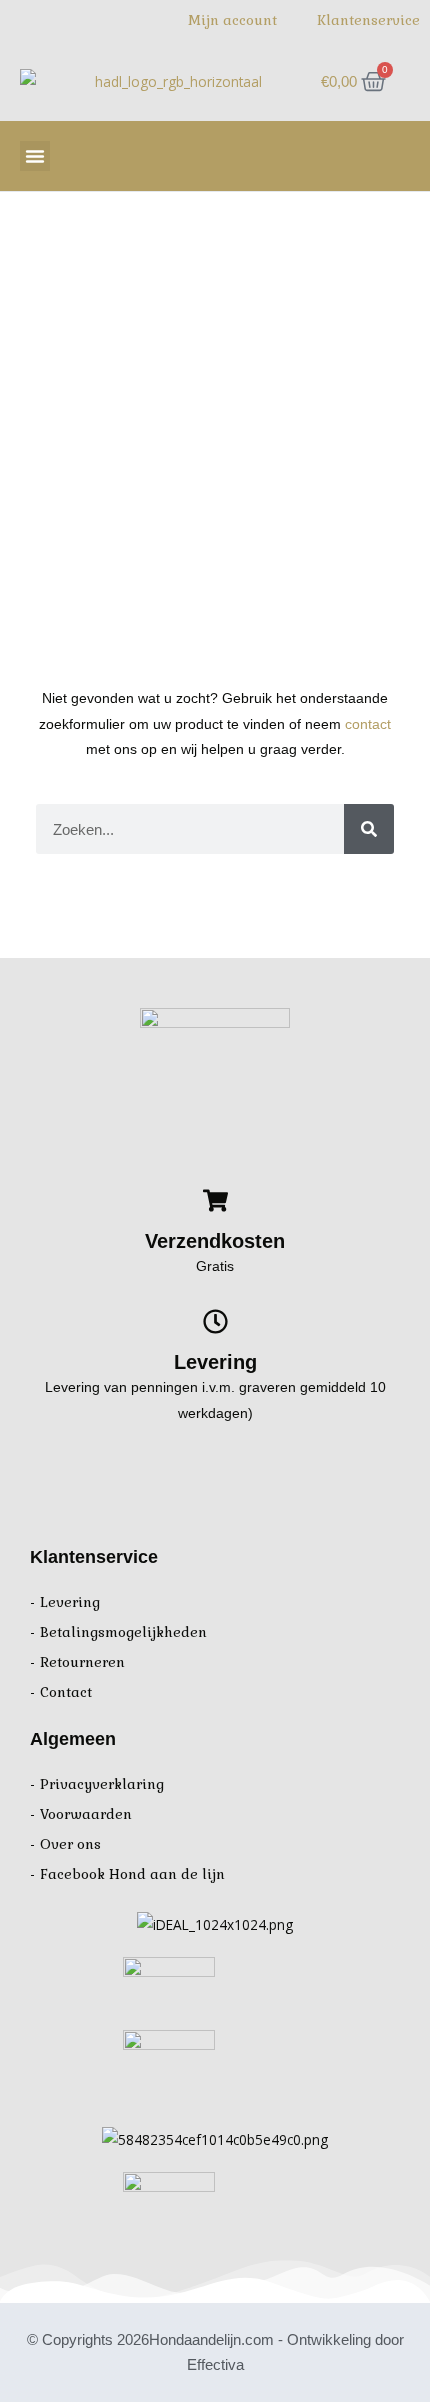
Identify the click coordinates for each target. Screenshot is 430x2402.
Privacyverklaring (102, 1784)
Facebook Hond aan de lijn (132, 1874)
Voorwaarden (86, 1814)
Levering (70, 1602)
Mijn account (232, 20)
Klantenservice (368, 20)
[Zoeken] (369, 829)
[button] (35, 156)
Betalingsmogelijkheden (123, 1632)
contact (368, 724)
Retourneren (82, 1662)
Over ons (70, 1844)
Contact (66, 1692)
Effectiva (215, 2364)
